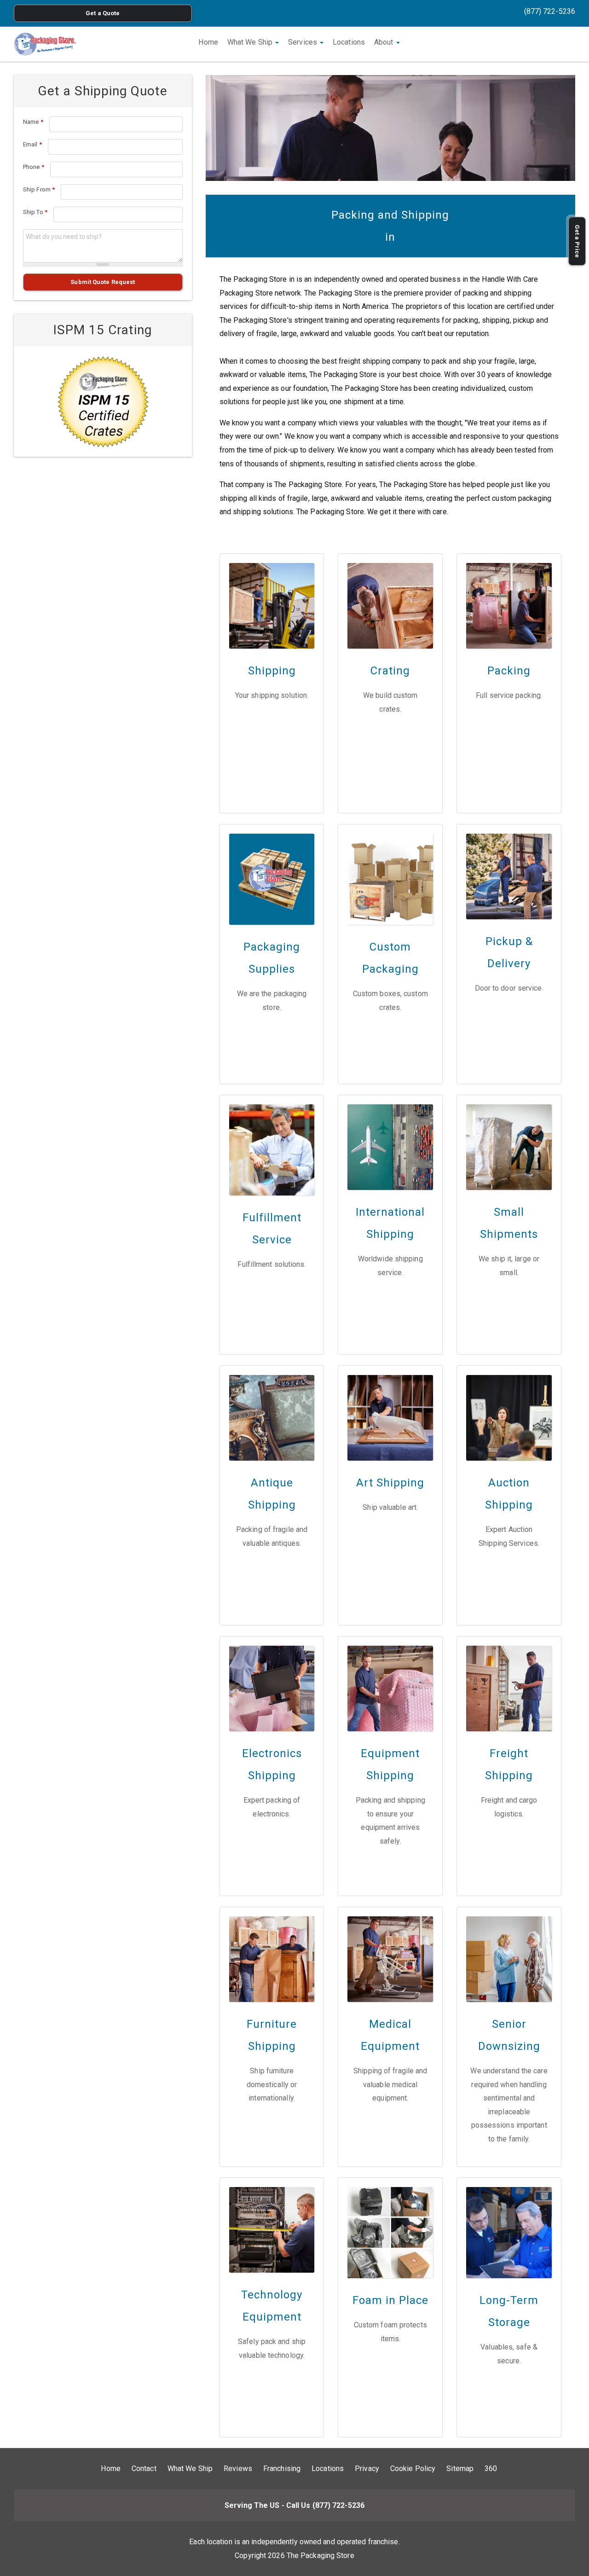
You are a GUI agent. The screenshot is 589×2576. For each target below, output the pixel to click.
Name (33, 122)
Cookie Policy (413, 2469)
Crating (390, 671)
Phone (34, 167)
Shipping (272, 671)
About (385, 42)
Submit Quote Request (103, 282)
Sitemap (460, 2469)
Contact (144, 2469)
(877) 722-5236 (550, 11)
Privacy (367, 2469)
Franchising (282, 2469)
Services (303, 42)
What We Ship (251, 42)
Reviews (238, 2469)
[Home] (45, 44)
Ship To (35, 212)
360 (491, 2469)
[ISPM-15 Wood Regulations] (103, 401)
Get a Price (577, 241)
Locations (349, 42)
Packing (509, 671)
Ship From (39, 189)
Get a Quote (103, 13)
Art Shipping (390, 1483)
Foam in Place (390, 2300)
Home (208, 42)
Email (32, 144)
